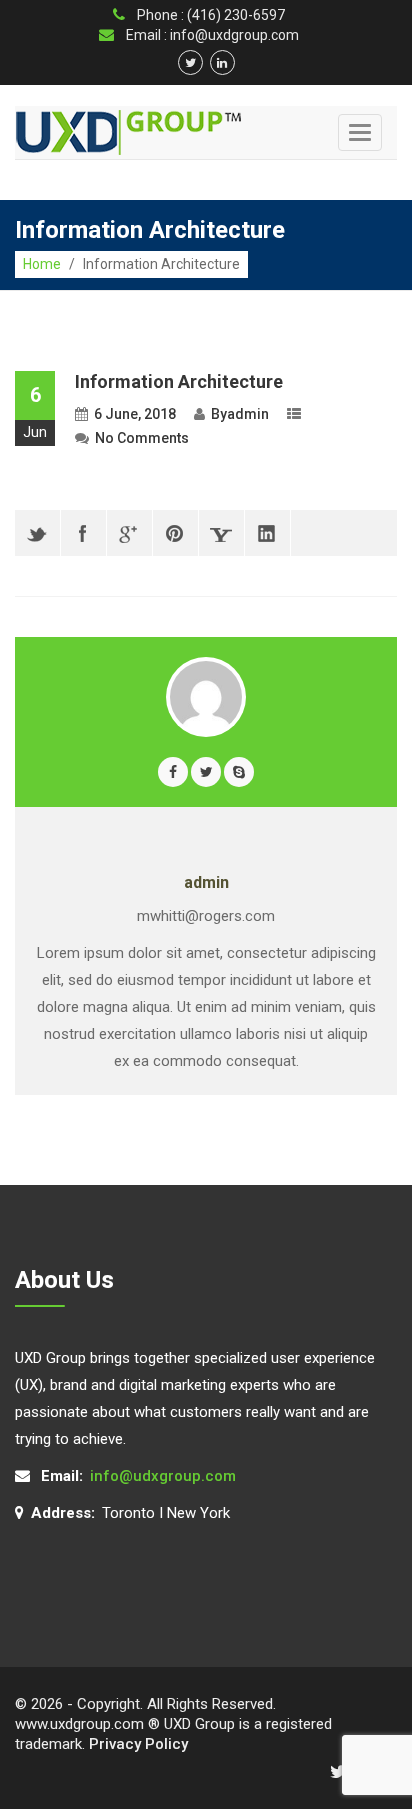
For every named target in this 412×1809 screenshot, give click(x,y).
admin (248, 414)
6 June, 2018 (135, 414)
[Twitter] (37, 533)
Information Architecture (179, 381)
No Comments (142, 438)
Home (42, 264)
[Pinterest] (175, 533)
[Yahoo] (221, 533)
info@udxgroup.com (163, 1476)
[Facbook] (173, 772)
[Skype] (239, 772)
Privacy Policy (138, 1744)
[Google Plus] (129, 533)
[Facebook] (83, 533)
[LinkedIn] (267, 533)
